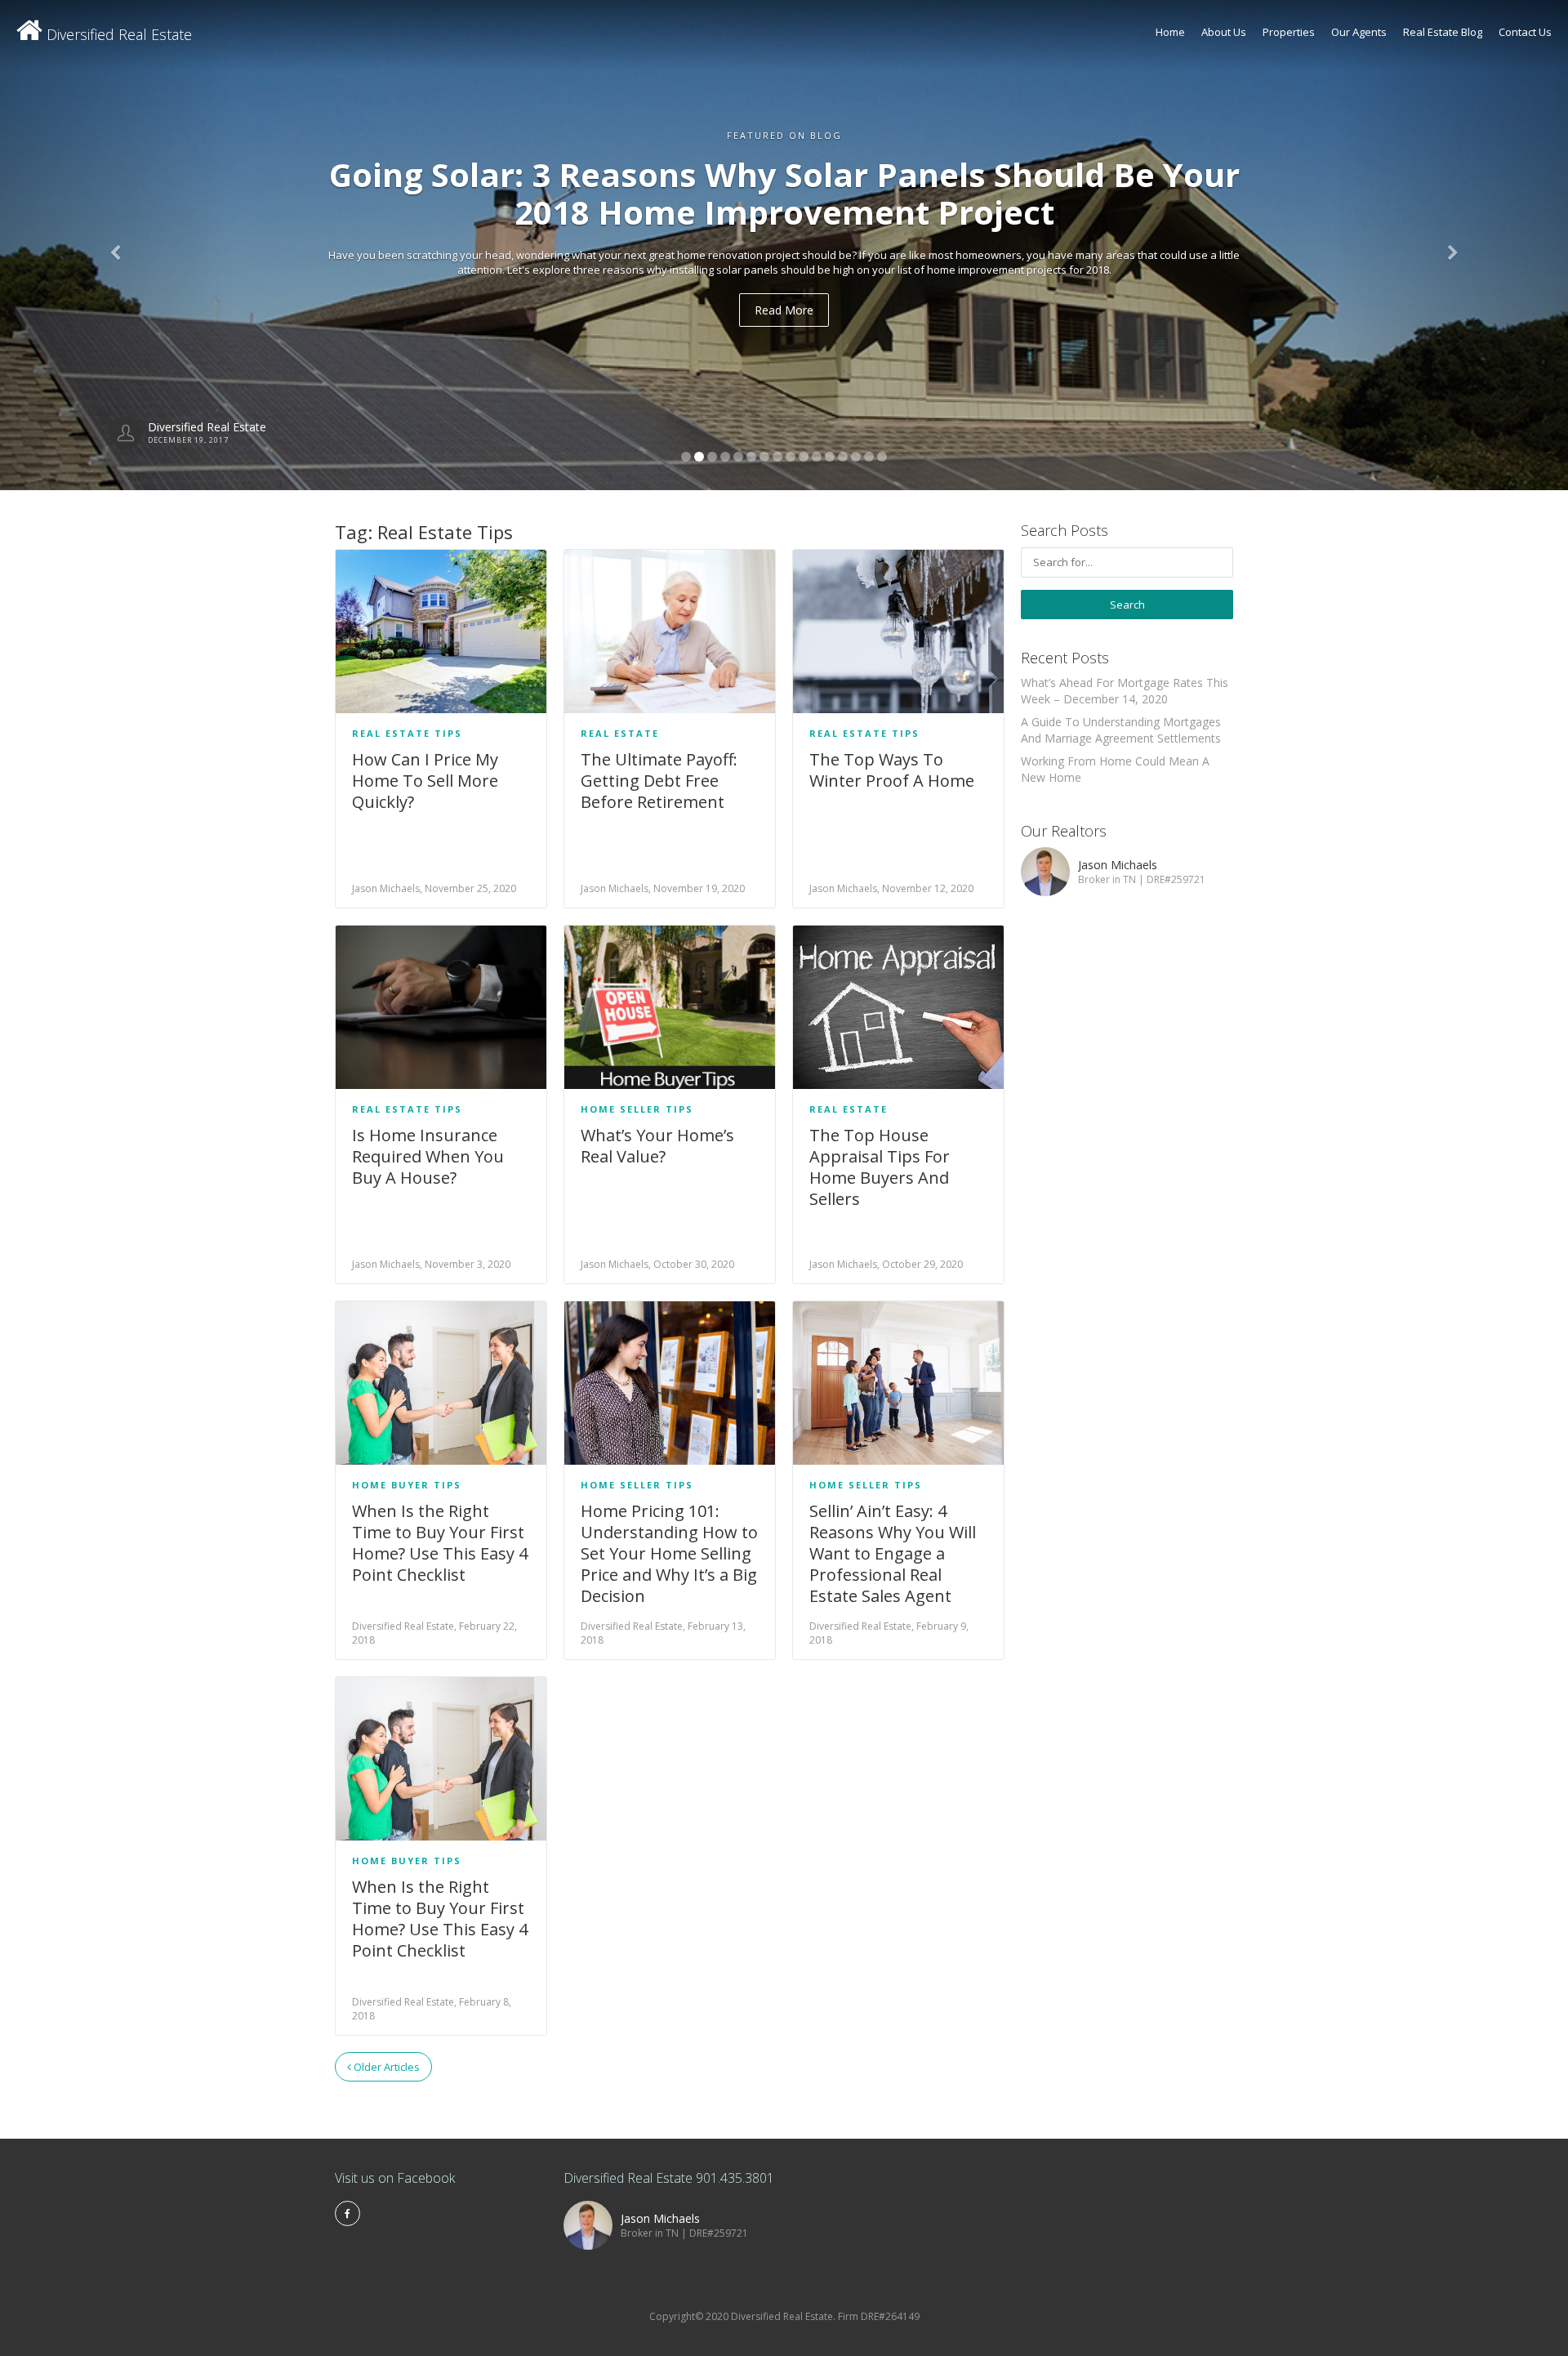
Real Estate (620, 733)
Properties (1289, 32)
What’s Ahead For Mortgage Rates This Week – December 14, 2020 (1125, 691)
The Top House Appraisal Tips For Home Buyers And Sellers (880, 1167)
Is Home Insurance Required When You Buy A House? (428, 1156)
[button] (118, 245)
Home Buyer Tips (407, 1485)
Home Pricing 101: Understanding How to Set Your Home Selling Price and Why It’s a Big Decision (669, 1553)
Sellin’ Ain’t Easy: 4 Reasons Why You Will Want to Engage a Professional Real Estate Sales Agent (893, 1553)
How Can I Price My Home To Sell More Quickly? (425, 781)
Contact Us (1525, 32)
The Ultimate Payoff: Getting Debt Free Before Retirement (659, 781)
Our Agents (1359, 32)
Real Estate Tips (407, 733)
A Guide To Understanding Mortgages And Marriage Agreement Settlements (1121, 730)
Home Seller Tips (637, 1109)
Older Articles (385, 2067)
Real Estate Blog (1443, 32)
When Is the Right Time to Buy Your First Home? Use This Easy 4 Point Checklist (440, 1543)
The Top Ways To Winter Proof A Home (892, 770)
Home (1170, 32)
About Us (1224, 32)
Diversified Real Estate (117, 34)
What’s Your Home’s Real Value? (657, 1146)
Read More (784, 310)
